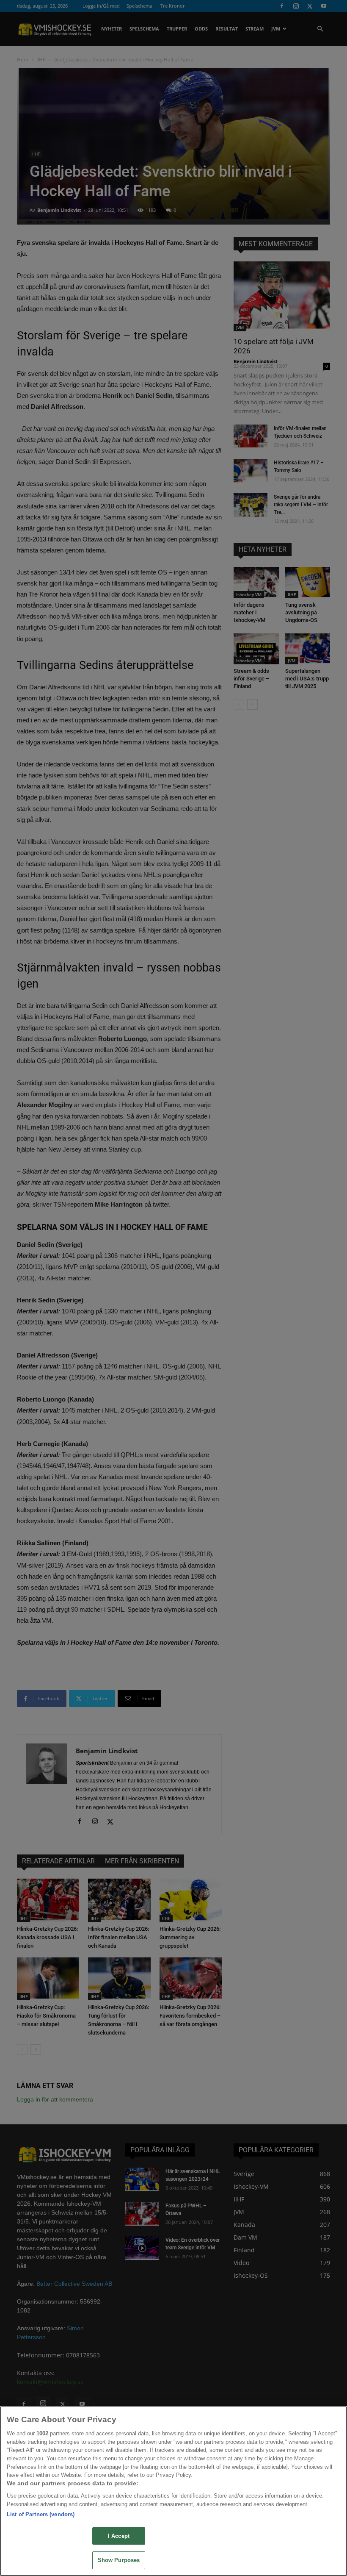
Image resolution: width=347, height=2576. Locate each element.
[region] (173, 2491)
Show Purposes (119, 2560)
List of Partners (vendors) (41, 2514)
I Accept (119, 2536)
